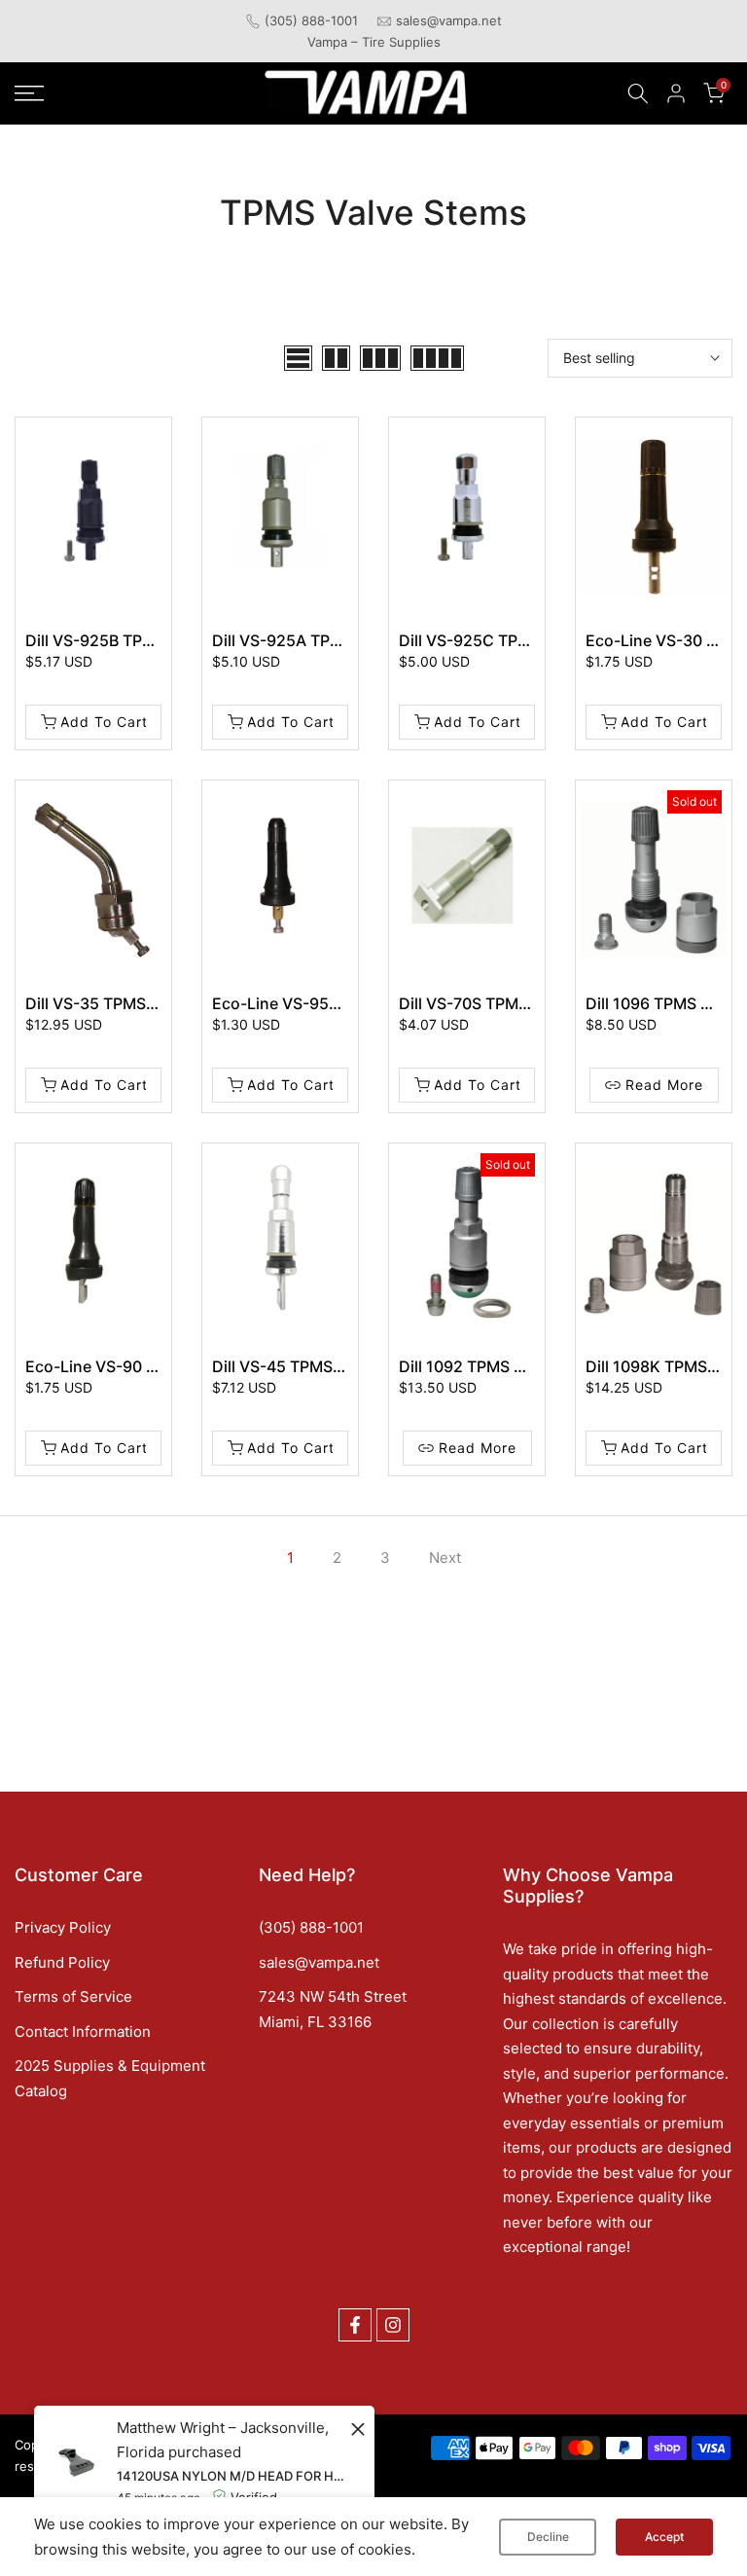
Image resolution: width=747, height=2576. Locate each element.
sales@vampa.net (449, 20)
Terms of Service (73, 1996)
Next (445, 1558)
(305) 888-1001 (311, 20)
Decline (548, 2537)
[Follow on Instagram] (393, 2325)
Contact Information (83, 2032)
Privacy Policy (63, 1927)
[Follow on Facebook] (355, 2325)
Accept (664, 2537)
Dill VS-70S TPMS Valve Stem (506, 1003)
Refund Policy (62, 1962)
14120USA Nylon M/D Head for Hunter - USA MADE (231, 2476)
